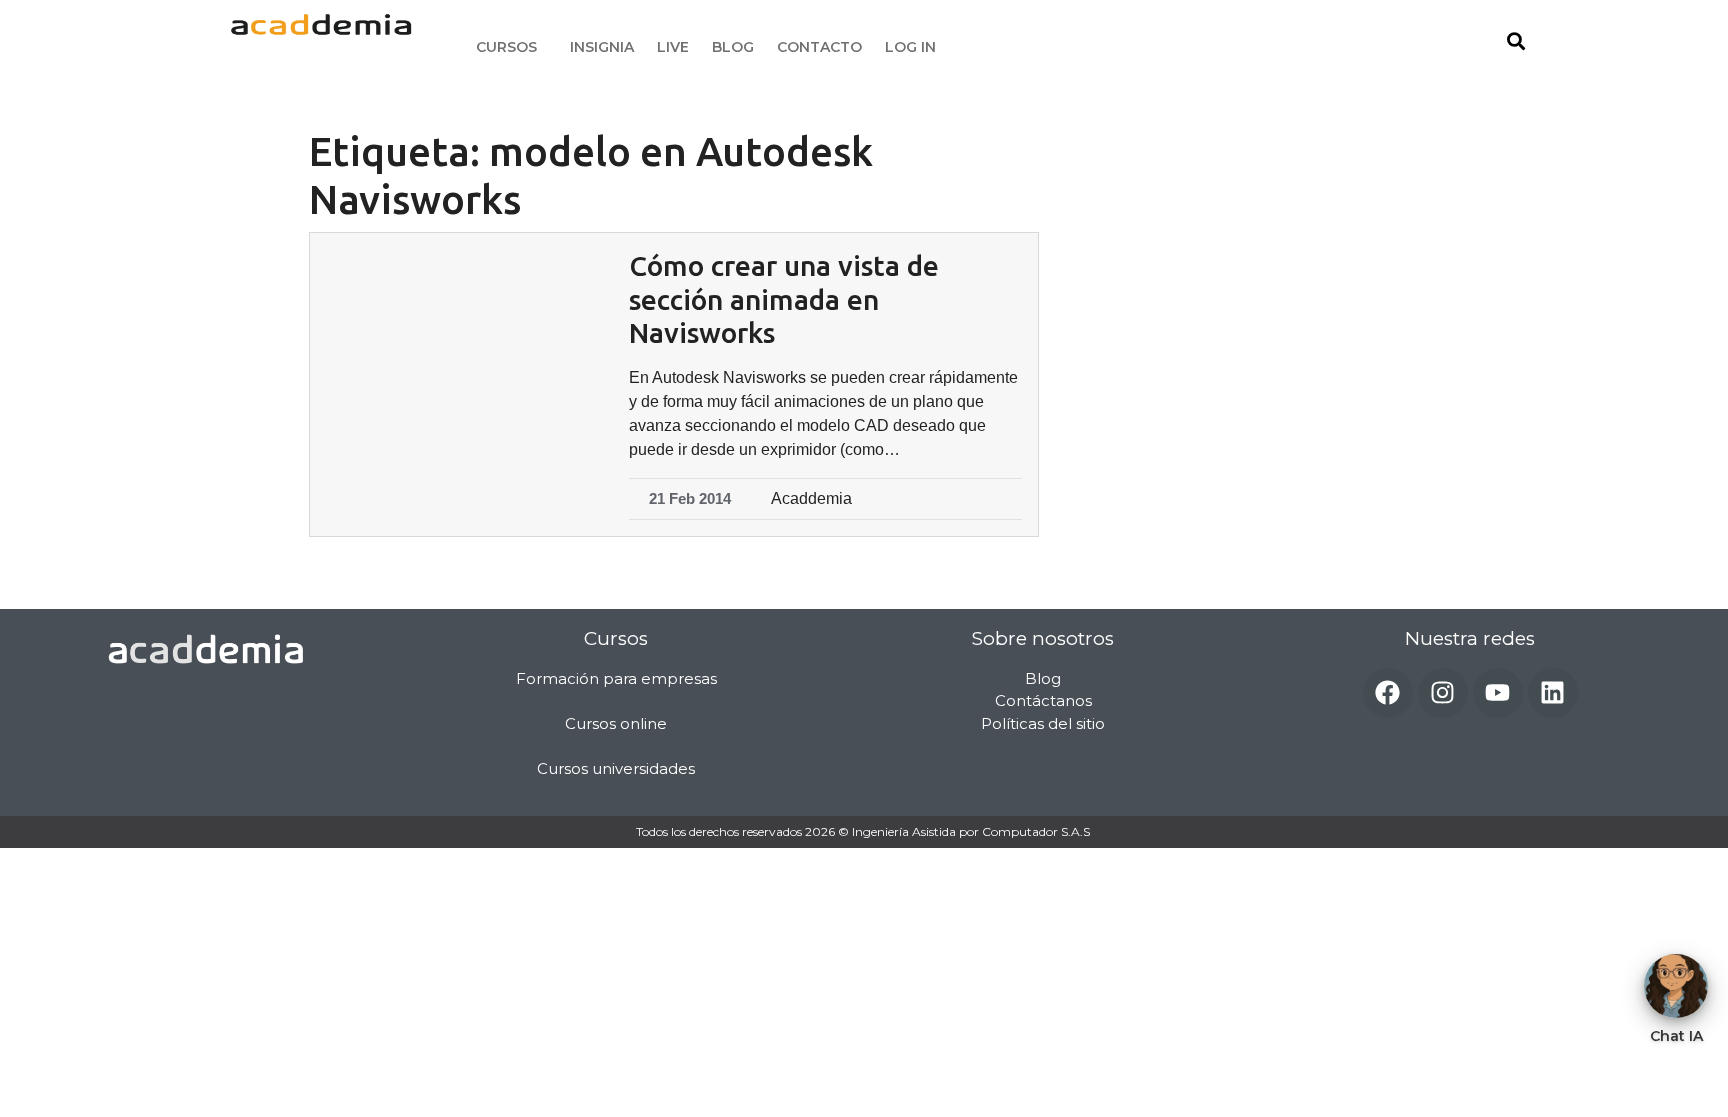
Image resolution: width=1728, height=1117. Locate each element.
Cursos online (616, 723)
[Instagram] (1443, 693)
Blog (733, 47)
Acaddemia (811, 498)
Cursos (506, 47)
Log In (910, 47)
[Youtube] (1498, 693)
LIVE (673, 47)
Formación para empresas (616, 678)
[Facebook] (1388, 693)
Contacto (819, 47)
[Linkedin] (1553, 693)
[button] (511, 47)
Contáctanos (1043, 700)
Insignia (602, 47)
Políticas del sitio (1043, 723)
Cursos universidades (616, 768)
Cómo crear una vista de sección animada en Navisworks (784, 299)
